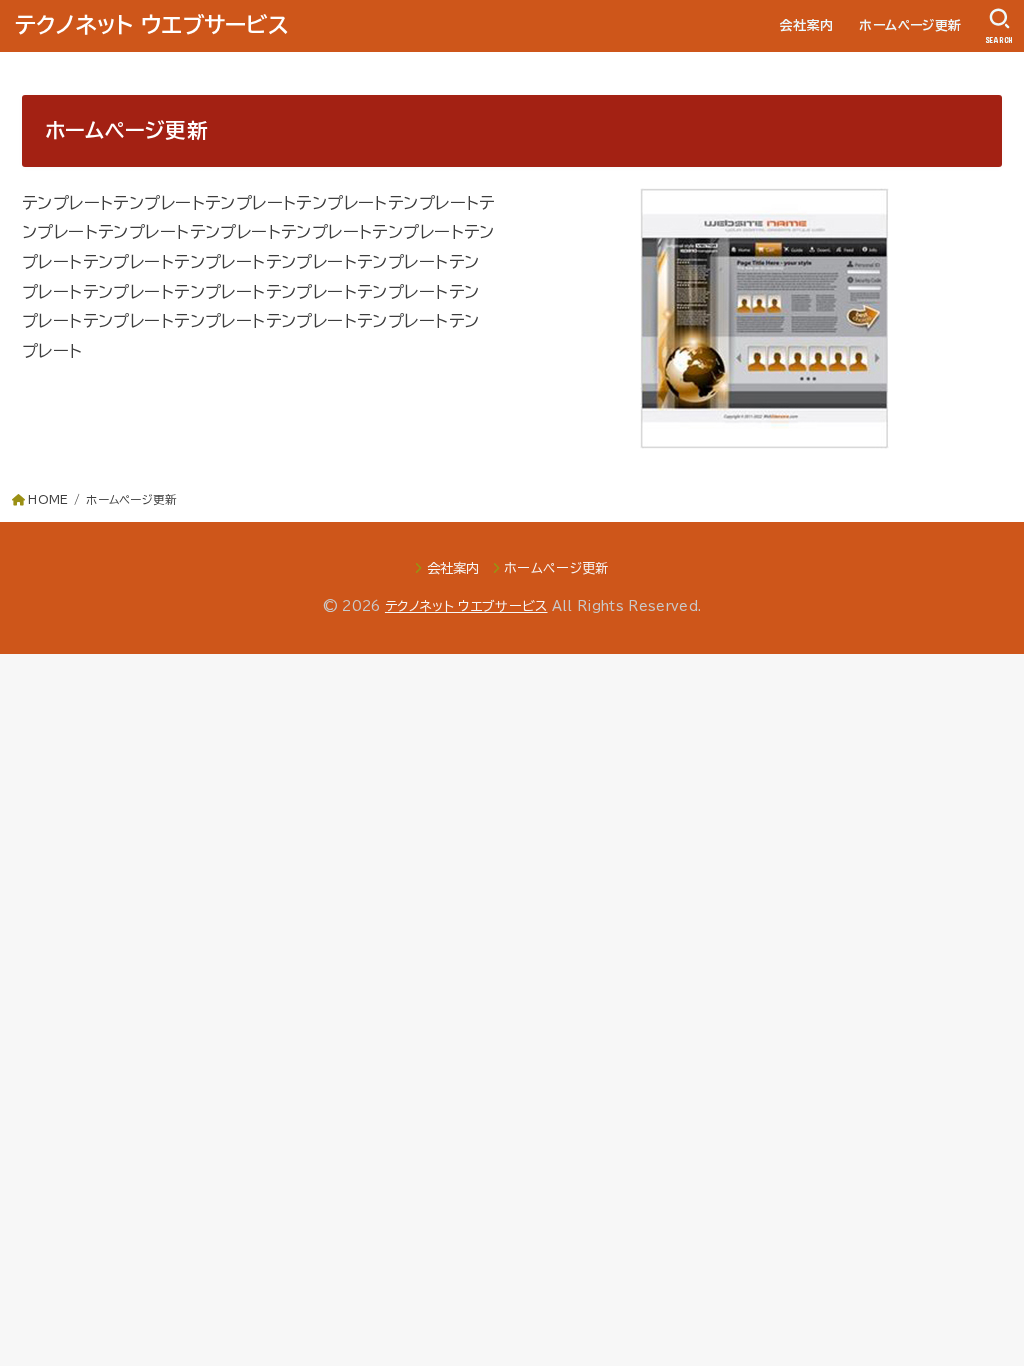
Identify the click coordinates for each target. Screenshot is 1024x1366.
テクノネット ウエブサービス (152, 25)
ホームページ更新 (910, 25)
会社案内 (807, 25)
